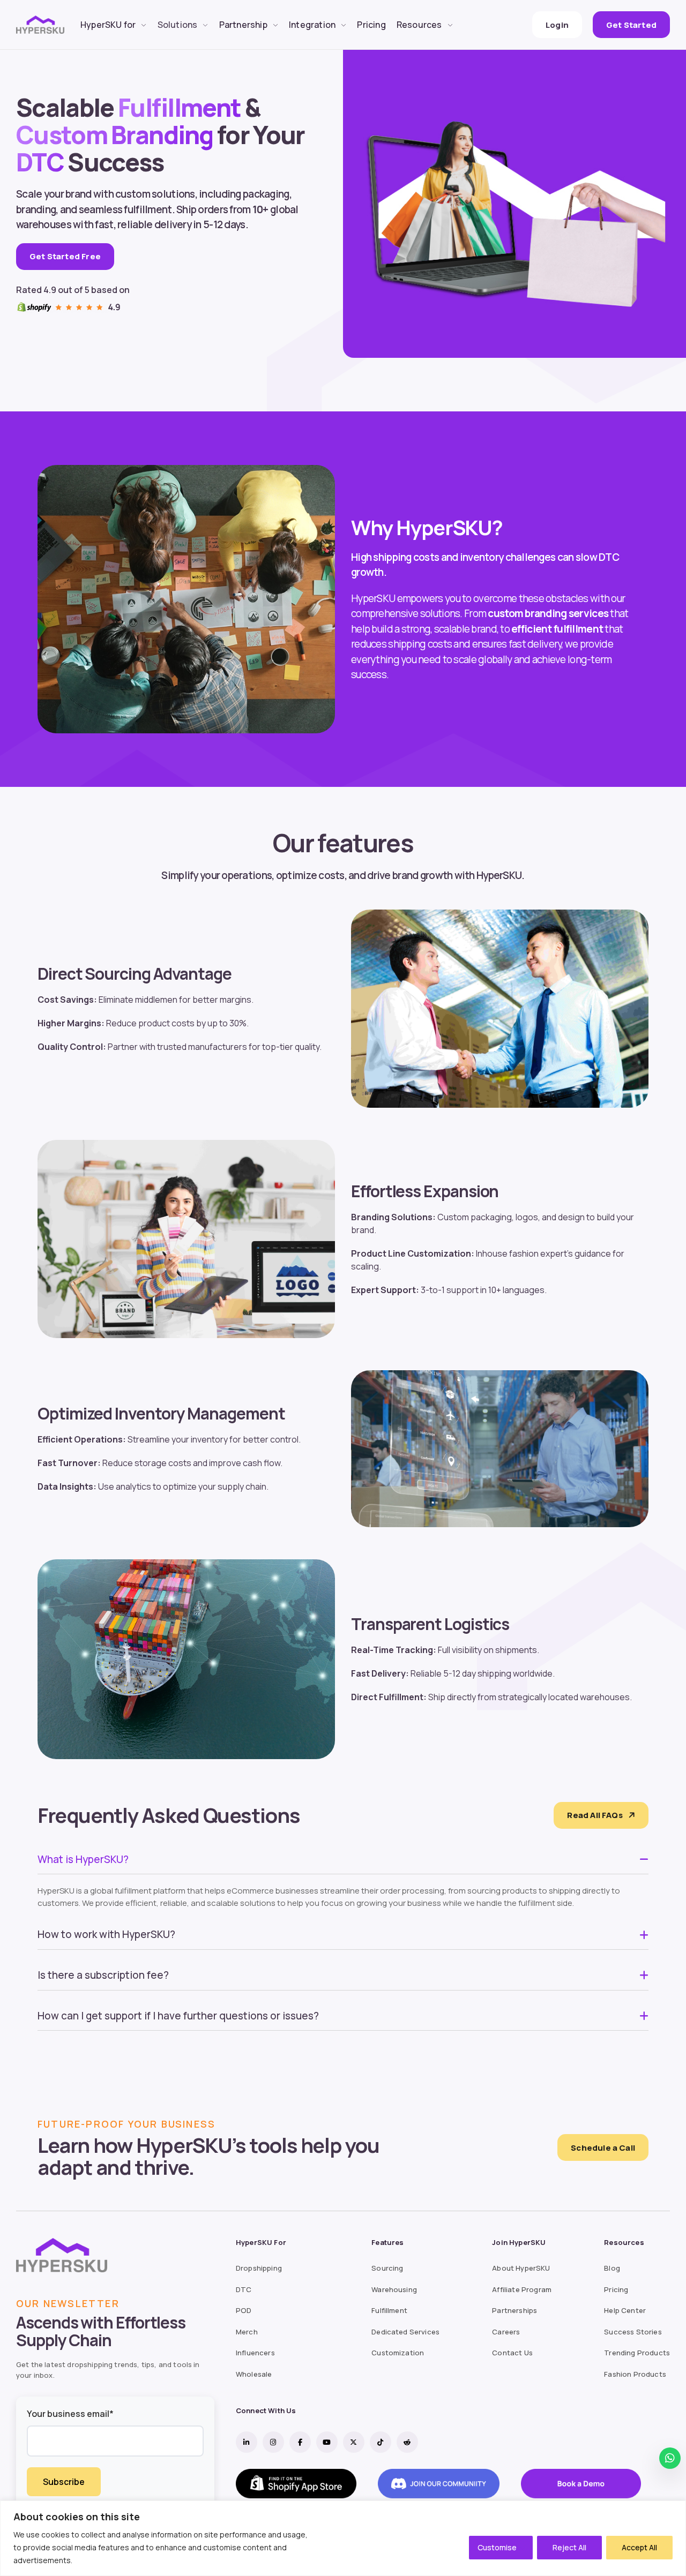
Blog (612, 2268)
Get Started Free (65, 256)
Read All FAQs (595, 1815)
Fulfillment (389, 2310)
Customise (497, 2547)
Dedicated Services (405, 2332)
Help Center (625, 2310)
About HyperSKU (521, 2268)
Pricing (371, 25)
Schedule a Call (603, 2148)
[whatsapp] (670, 2458)
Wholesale (254, 2374)
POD (244, 2310)
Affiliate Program (522, 2289)
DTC (244, 2289)
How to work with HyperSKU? (106, 1934)
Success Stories (633, 2332)
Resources (419, 25)
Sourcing (387, 2268)
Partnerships (514, 2310)
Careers (506, 2332)
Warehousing (394, 2289)
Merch (247, 2332)
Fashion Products (635, 2374)
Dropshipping (259, 2268)
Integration (312, 25)
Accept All (639, 2547)
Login (557, 25)
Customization (398, 2353)
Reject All (569, 2547)
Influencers (255, 2353)
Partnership (243, 25)
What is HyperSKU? (83, 1859)
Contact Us (512, 2353)
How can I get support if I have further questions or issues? (178, 2016)
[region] (343, 2538)
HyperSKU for (108, 25)
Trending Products (637, 2353)
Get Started (631, 25)
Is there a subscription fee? (103, 1975)
